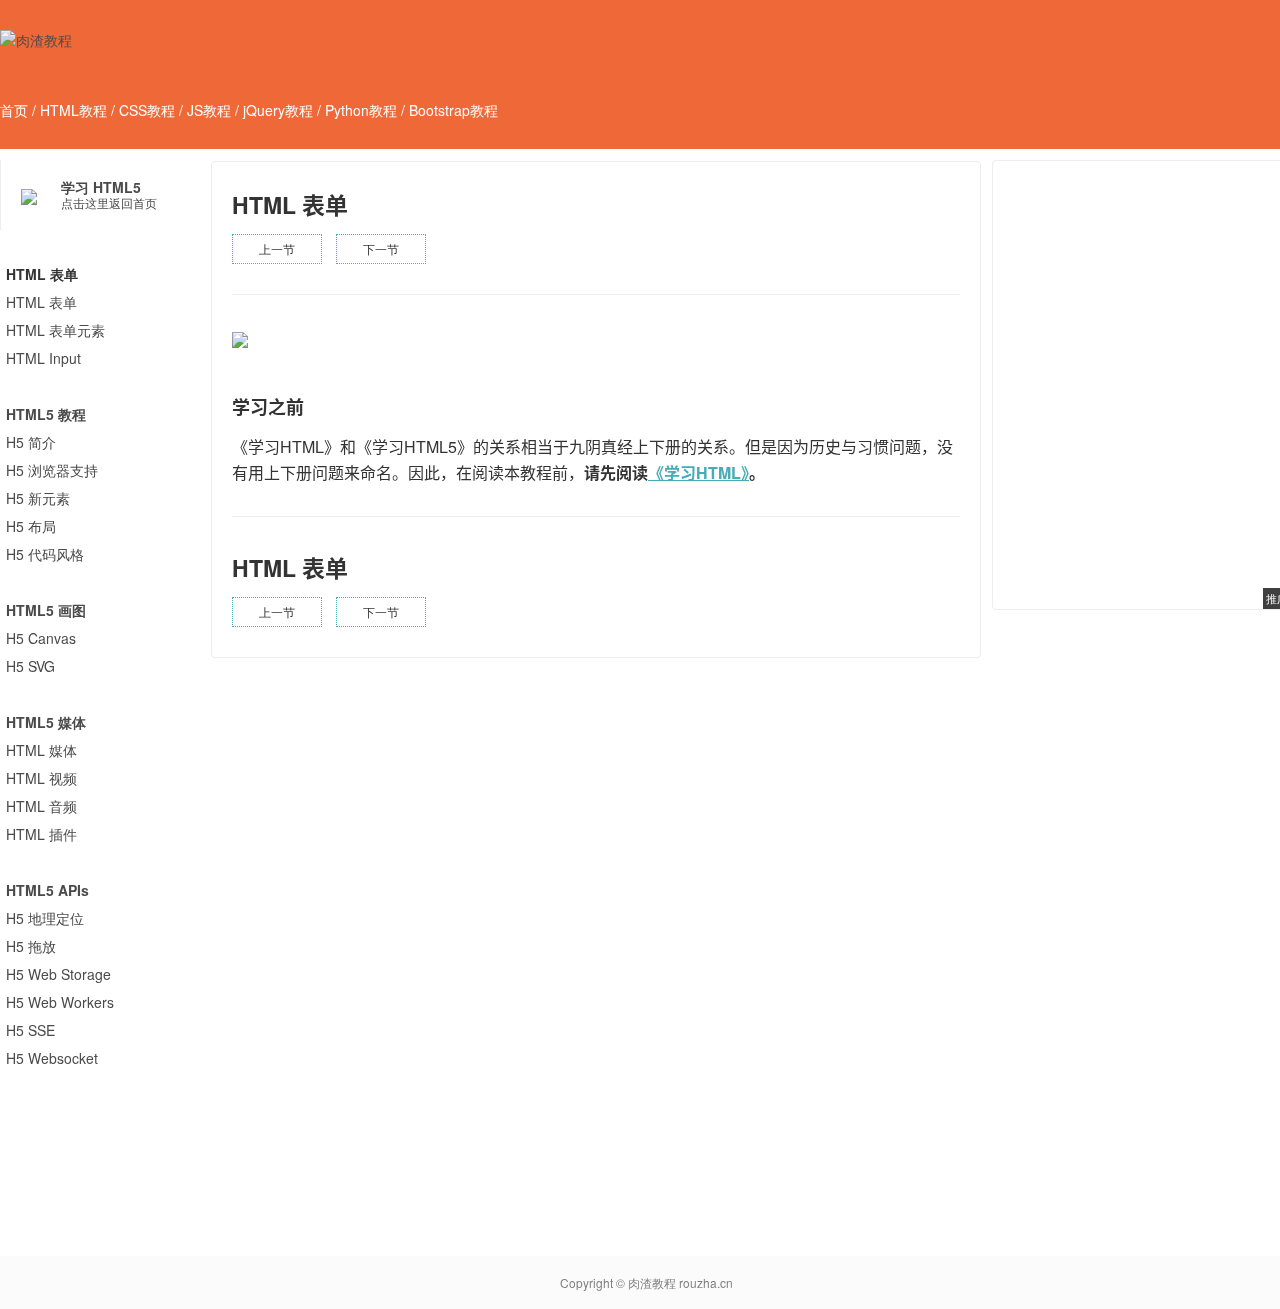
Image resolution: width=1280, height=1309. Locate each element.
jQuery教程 (278, 110)
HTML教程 (73, 110)
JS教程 (209, 110)
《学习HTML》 (698, 472)
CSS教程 (147, 110)
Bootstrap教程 (453, 110)
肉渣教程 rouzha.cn (680, 1282)
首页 (14, 110)
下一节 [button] (381, 248)
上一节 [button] (277, 248)
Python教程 (361, 110)
